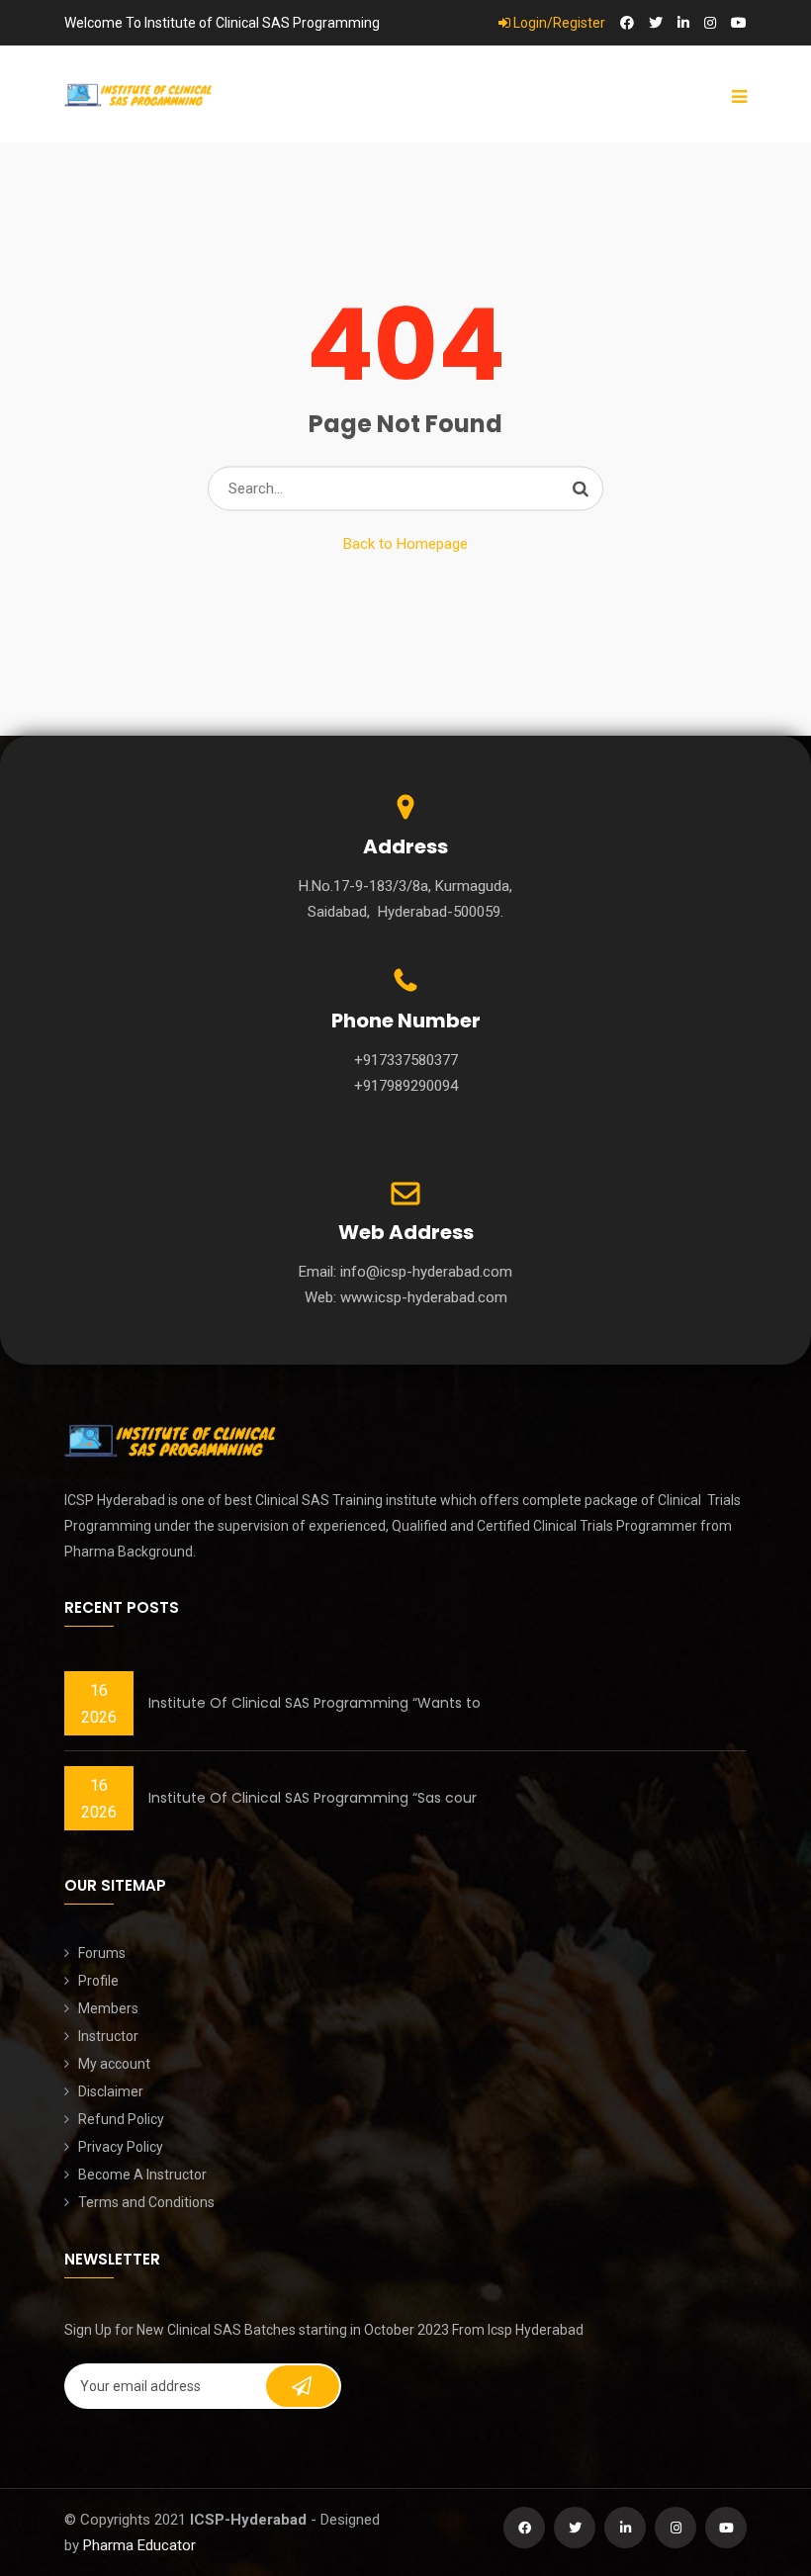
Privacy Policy (121, 2147)
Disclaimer (111, 2091)
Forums (102, 1953)
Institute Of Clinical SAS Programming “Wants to (315, 1703)
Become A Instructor (142, 2175)
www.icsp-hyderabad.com (424, 1297)
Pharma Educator (139, 2545)
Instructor (108, 2036)
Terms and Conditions (146, 2202)
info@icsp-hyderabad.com (426, 1272)
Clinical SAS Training (319, 1500)
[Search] (581, 489)
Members (108, 2008)
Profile (98, 1981)
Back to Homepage (405, 544)
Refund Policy (121, 2119)
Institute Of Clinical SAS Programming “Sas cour (313, 1798)
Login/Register (558, 23)
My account (114, 2064)
